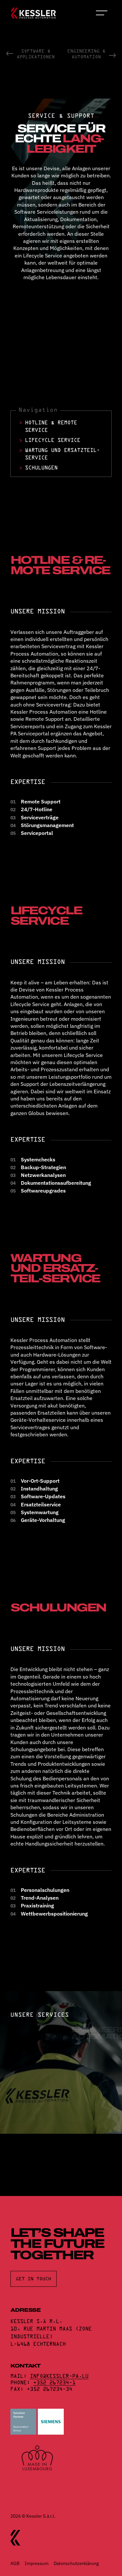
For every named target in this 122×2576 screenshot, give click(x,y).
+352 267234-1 (54, 2383)
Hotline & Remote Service (51, 426)
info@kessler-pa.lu (59, 2376)
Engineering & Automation (86, 54)
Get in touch (34, 2279)
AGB (15, 2563)
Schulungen (41, 468)
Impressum (37, 2563)
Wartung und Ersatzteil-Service (62, 454)
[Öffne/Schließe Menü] (102, 13)
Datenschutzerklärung (76, 2563)
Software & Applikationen (36, 54)
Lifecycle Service (53, 440)
